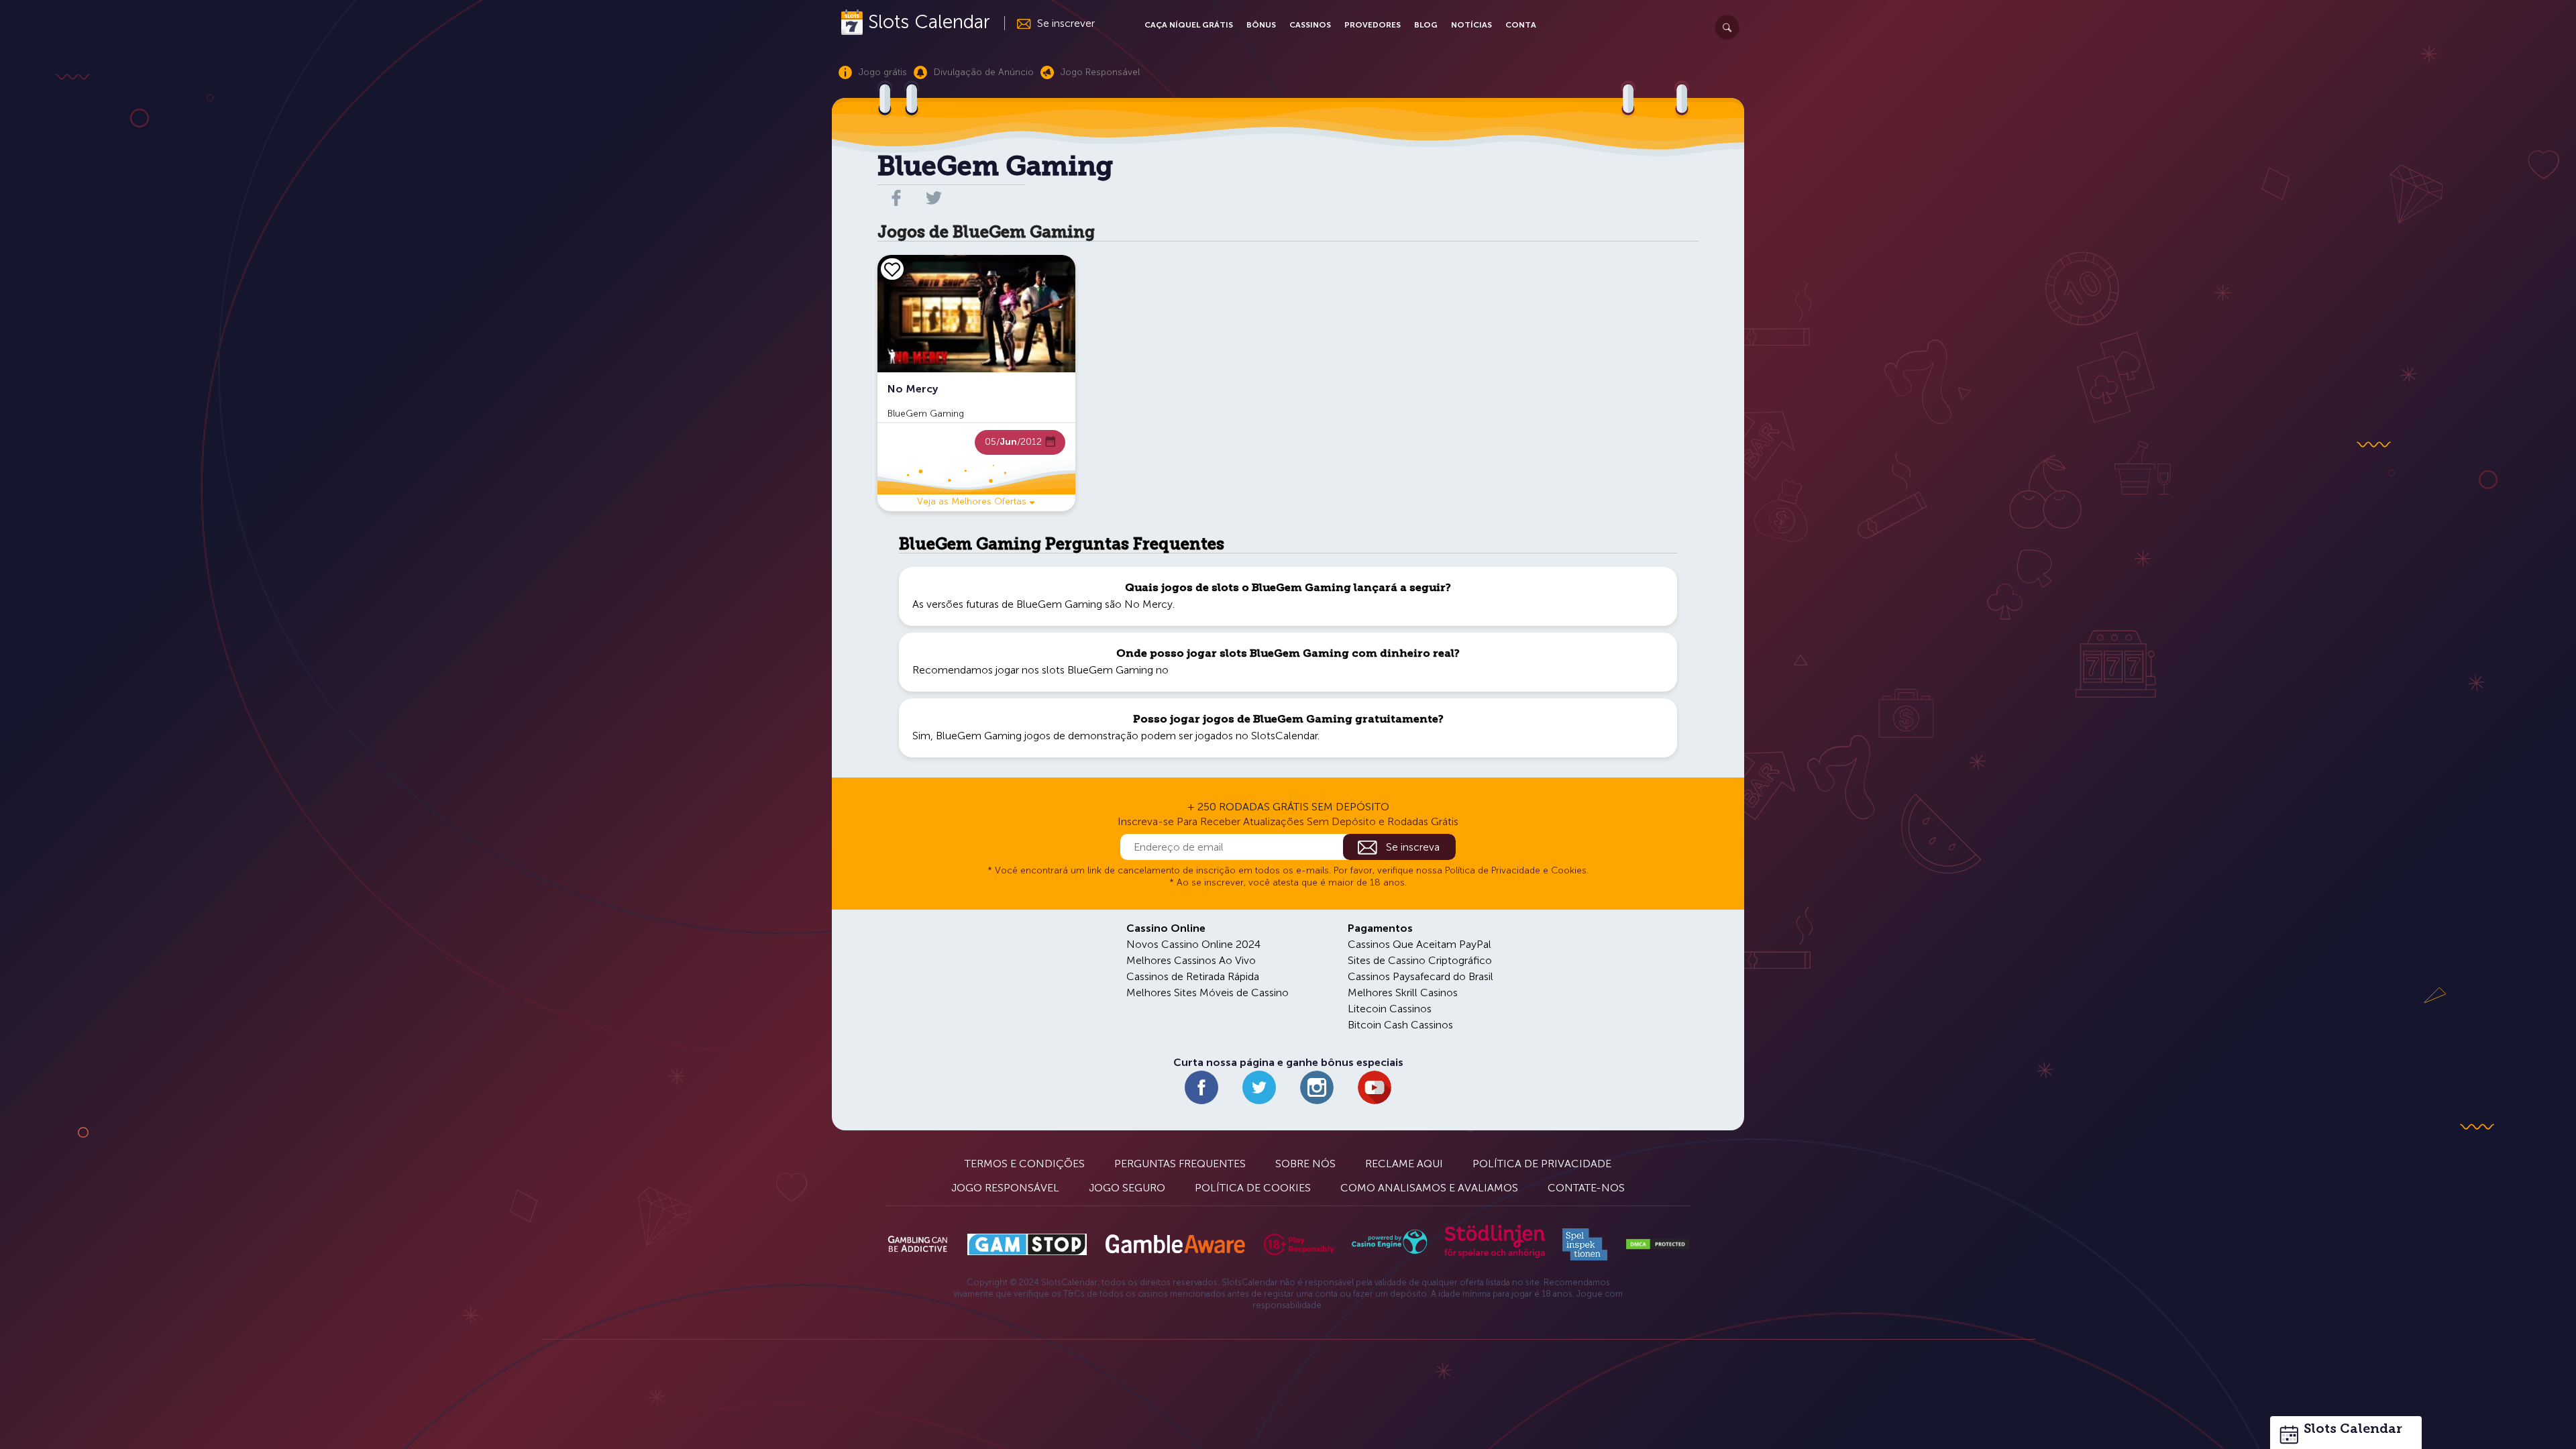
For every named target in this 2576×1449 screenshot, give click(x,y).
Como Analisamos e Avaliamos (1429, 1188)
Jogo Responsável (1005, 1188)
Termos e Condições (1025, 1164)
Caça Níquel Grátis (1189, 25)
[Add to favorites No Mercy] (892, 269)
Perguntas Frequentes (1180, 1164)
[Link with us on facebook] (896, 198)
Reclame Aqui (1404, 1164)
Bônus (1261, 25)
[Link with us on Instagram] (1317, 1087)
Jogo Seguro (1127, 1188)
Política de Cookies (1253, 1188)
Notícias (1471, 25)
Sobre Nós (1305, 1164)
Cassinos (1310, 25)
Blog (1426, 25)
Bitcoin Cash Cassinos (1400, 1025)
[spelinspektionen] (1585, 1244)
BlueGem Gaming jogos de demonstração (1037, 736)
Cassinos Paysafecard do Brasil (1420, 976)
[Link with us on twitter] (934, 198)
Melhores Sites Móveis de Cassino (1207, 992)
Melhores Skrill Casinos (1403, 992)
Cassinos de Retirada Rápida (1193, 976)
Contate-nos (1586, 1188)
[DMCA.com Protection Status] (1658, 1244)
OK (57, 1421)
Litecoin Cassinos (1390, 1009)
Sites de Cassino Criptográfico (1420, 960)
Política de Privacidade (1542, 1164)
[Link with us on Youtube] (1375, 1087)
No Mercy (1148, 604)
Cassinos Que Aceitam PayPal (1419, 944)
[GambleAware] (1175, 1244)
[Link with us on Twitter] (1259, 1087)
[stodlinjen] (1495, 1255)
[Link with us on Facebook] (1201, 1087)
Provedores (1373, 25)
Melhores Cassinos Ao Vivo (1191, 960)
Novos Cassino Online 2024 (1193, 944)
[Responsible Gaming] (1299, 1244)
